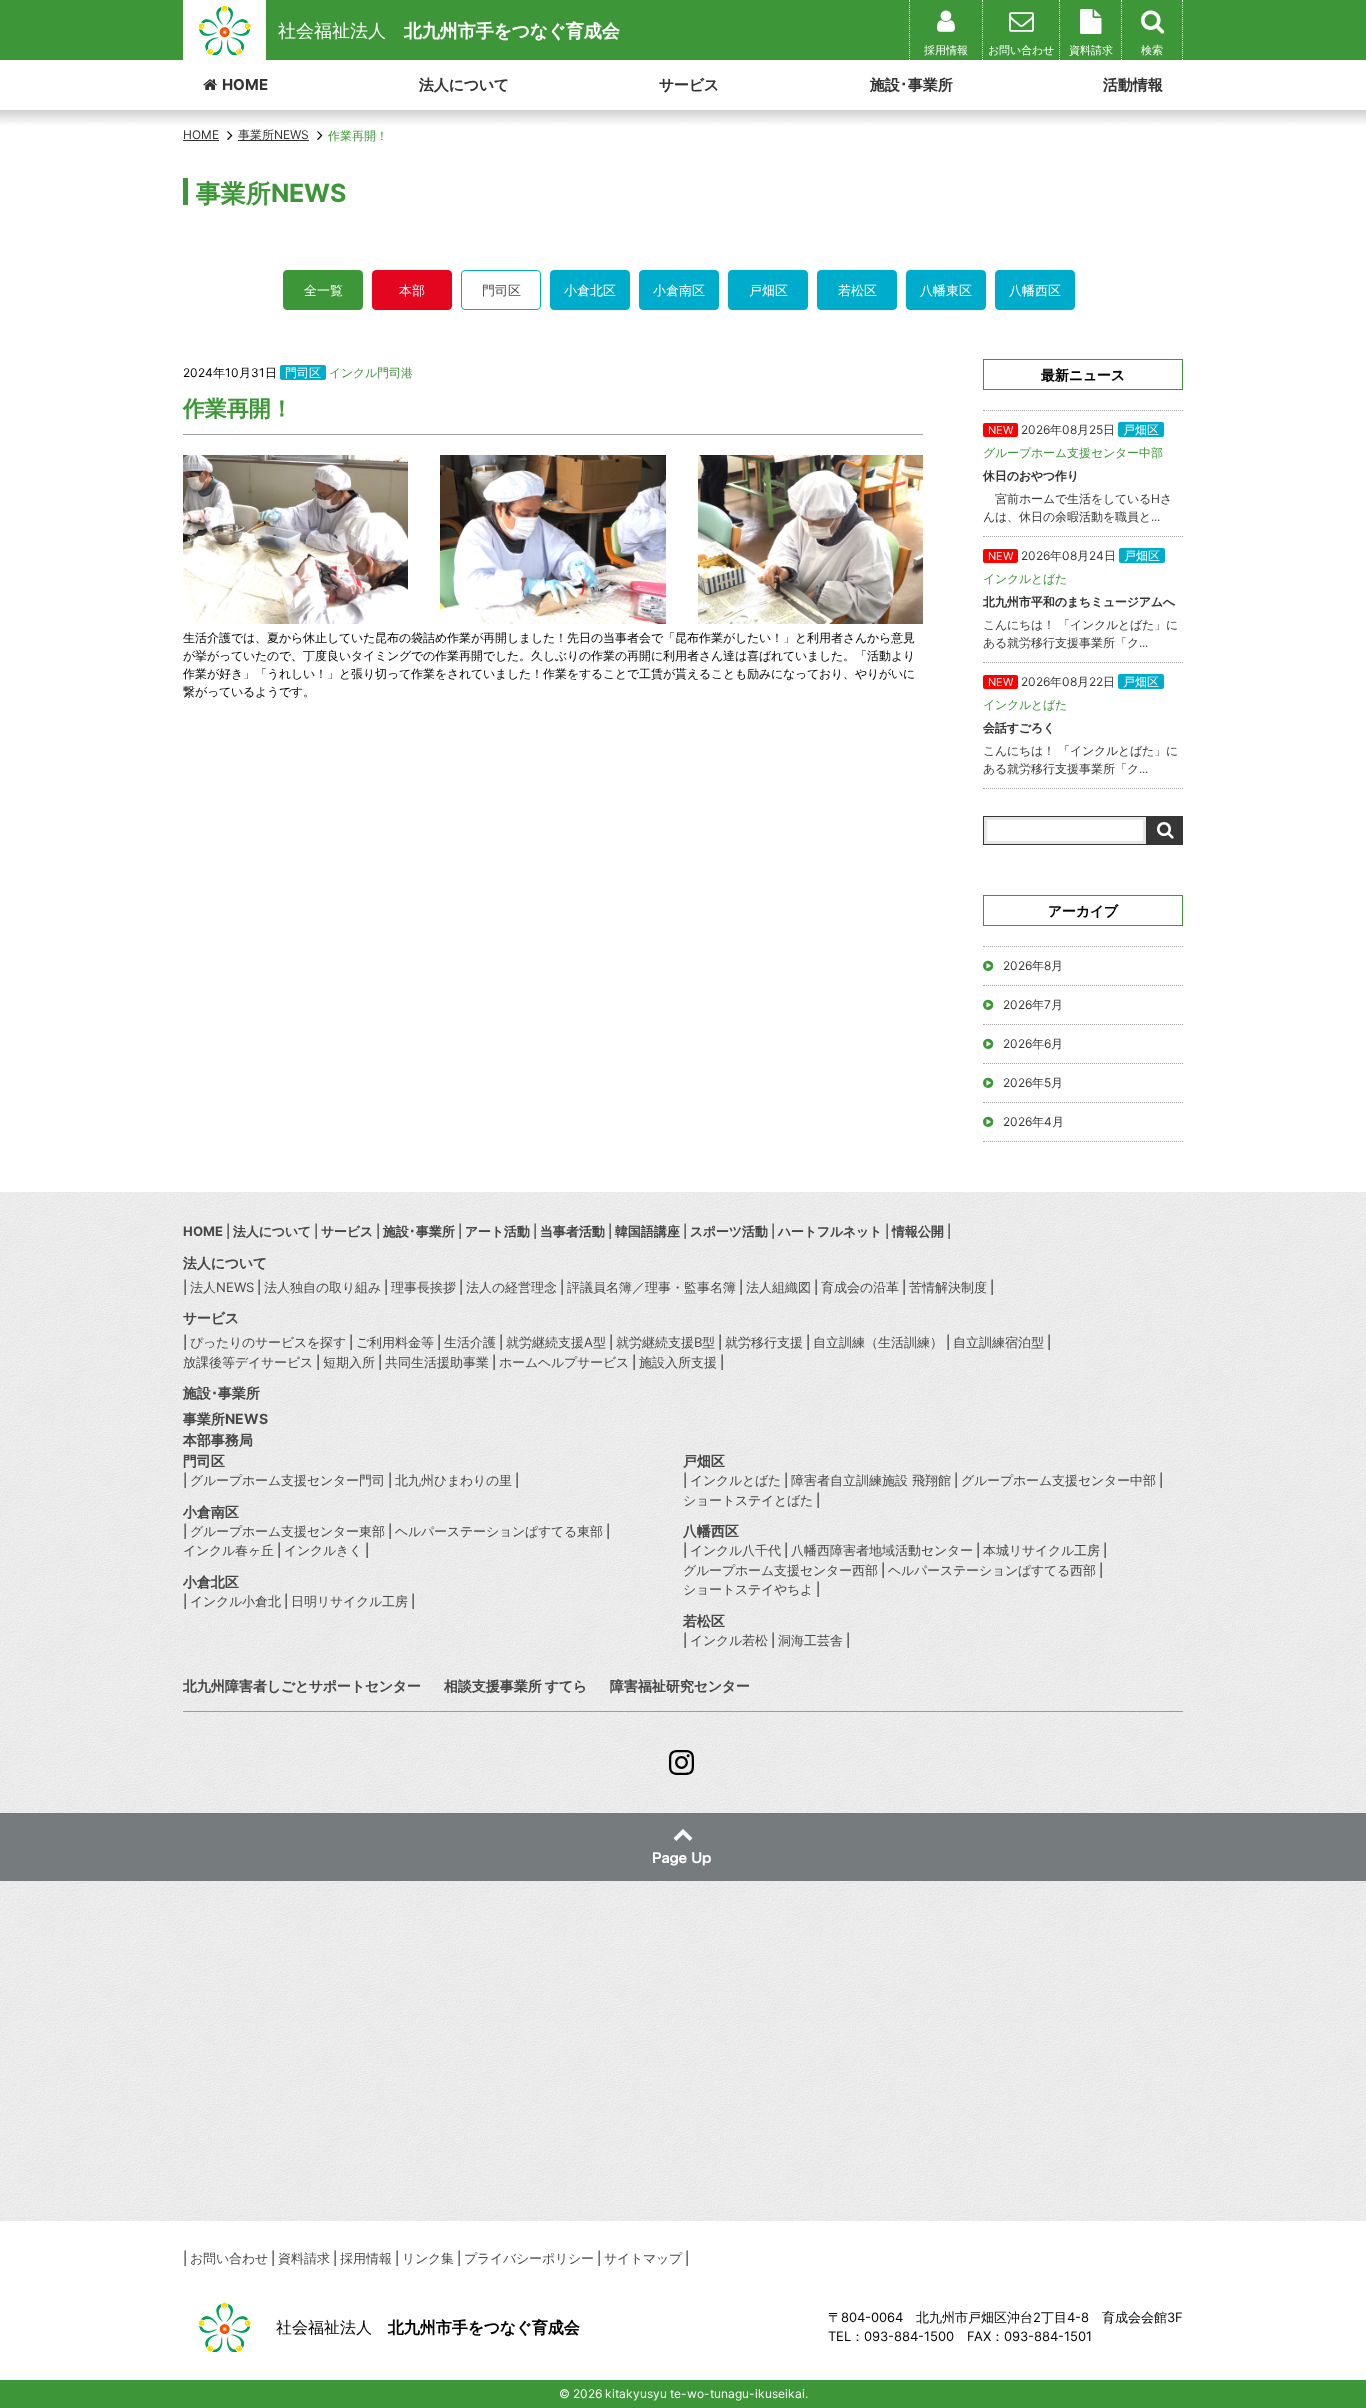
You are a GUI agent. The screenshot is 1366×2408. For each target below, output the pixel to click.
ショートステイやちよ (748, 1589)
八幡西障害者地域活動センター (882, 1550)
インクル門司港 (371, 372)
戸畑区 (768, 290)
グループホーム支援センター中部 (1058, 1480)
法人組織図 (778, 1287)
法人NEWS (222, 1287)
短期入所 (349, 1362)
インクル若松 (729, 1640)
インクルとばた (735, 1480)
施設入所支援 (678, 1362)
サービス (689, 84)
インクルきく (323, 1550)
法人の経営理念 (511, 1287)
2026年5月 (1033, 1082)
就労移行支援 (764, 1342)
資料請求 (304, 2258)
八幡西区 (1035, 290)
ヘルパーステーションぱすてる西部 (992, 1570)
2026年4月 (1033, 1121)
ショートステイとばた (748, 1500)
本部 (412, 290)
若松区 (857, 290)
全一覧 (323, 290)
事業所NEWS (225, 1418)
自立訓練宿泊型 (998, 1342)
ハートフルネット (830, 1231)
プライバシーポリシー (529, 2258)
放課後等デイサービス (248, 1362)
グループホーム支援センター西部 (780, 1570)
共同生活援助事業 (437, 1362)
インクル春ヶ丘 (228, 1550)
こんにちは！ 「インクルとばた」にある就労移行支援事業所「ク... (1080, 599)
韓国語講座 (647, 1231)
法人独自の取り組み (322, 1287)
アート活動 (497, 1231)
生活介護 (470, 1342)
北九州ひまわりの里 (453, 1480)
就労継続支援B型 (665, 1342)
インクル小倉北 (235, 1601)
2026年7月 (1033, 1004)
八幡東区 (946, 290)
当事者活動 (572, 1231)
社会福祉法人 (449, 30)
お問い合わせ (229, 2258)
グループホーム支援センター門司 (287, 1480)
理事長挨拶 (423, 1287)
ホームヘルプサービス (564, 1362)
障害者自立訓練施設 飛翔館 (871, 1480)
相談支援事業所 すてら (515, 1685)
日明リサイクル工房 (349, 1601)
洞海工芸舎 (810, 1640)
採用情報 (366, 2258)
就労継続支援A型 (556, 1342)
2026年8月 (1033, 965)
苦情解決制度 (948, 1287)
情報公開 (918, 1231)
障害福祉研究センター (680, 1685)
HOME (245, 84)
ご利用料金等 (395, 1342)
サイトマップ (643, 2258)
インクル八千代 (735, 1550)
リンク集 (428, 2258)
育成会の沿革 (860, 1287)
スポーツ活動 (729, 1231)
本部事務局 (218, 1439)
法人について (464, 84)
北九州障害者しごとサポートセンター (302, 1685)
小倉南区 (679, 290)
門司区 (501, 290)
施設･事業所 (911, 84)
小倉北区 (590, 290)
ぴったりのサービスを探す (268, 1342)
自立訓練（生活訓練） (878, 1342)
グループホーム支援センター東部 (287, 1531)
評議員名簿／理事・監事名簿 (651, 1287)
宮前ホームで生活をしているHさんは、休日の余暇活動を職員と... (1077, 473)
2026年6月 (1033, 1043)
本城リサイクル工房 (1041, 1550)
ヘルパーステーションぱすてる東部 (499, 1531)
